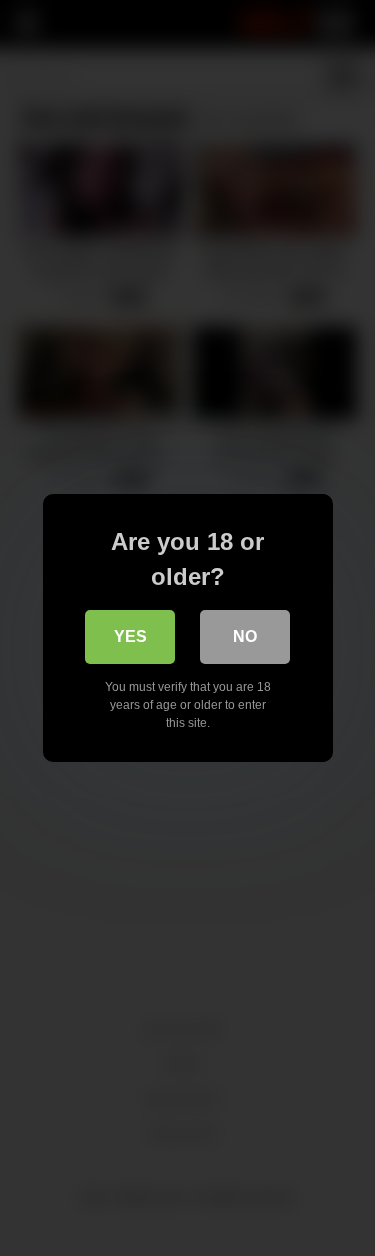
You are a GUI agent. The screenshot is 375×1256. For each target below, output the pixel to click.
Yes (130, 636)
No (245, 636)
